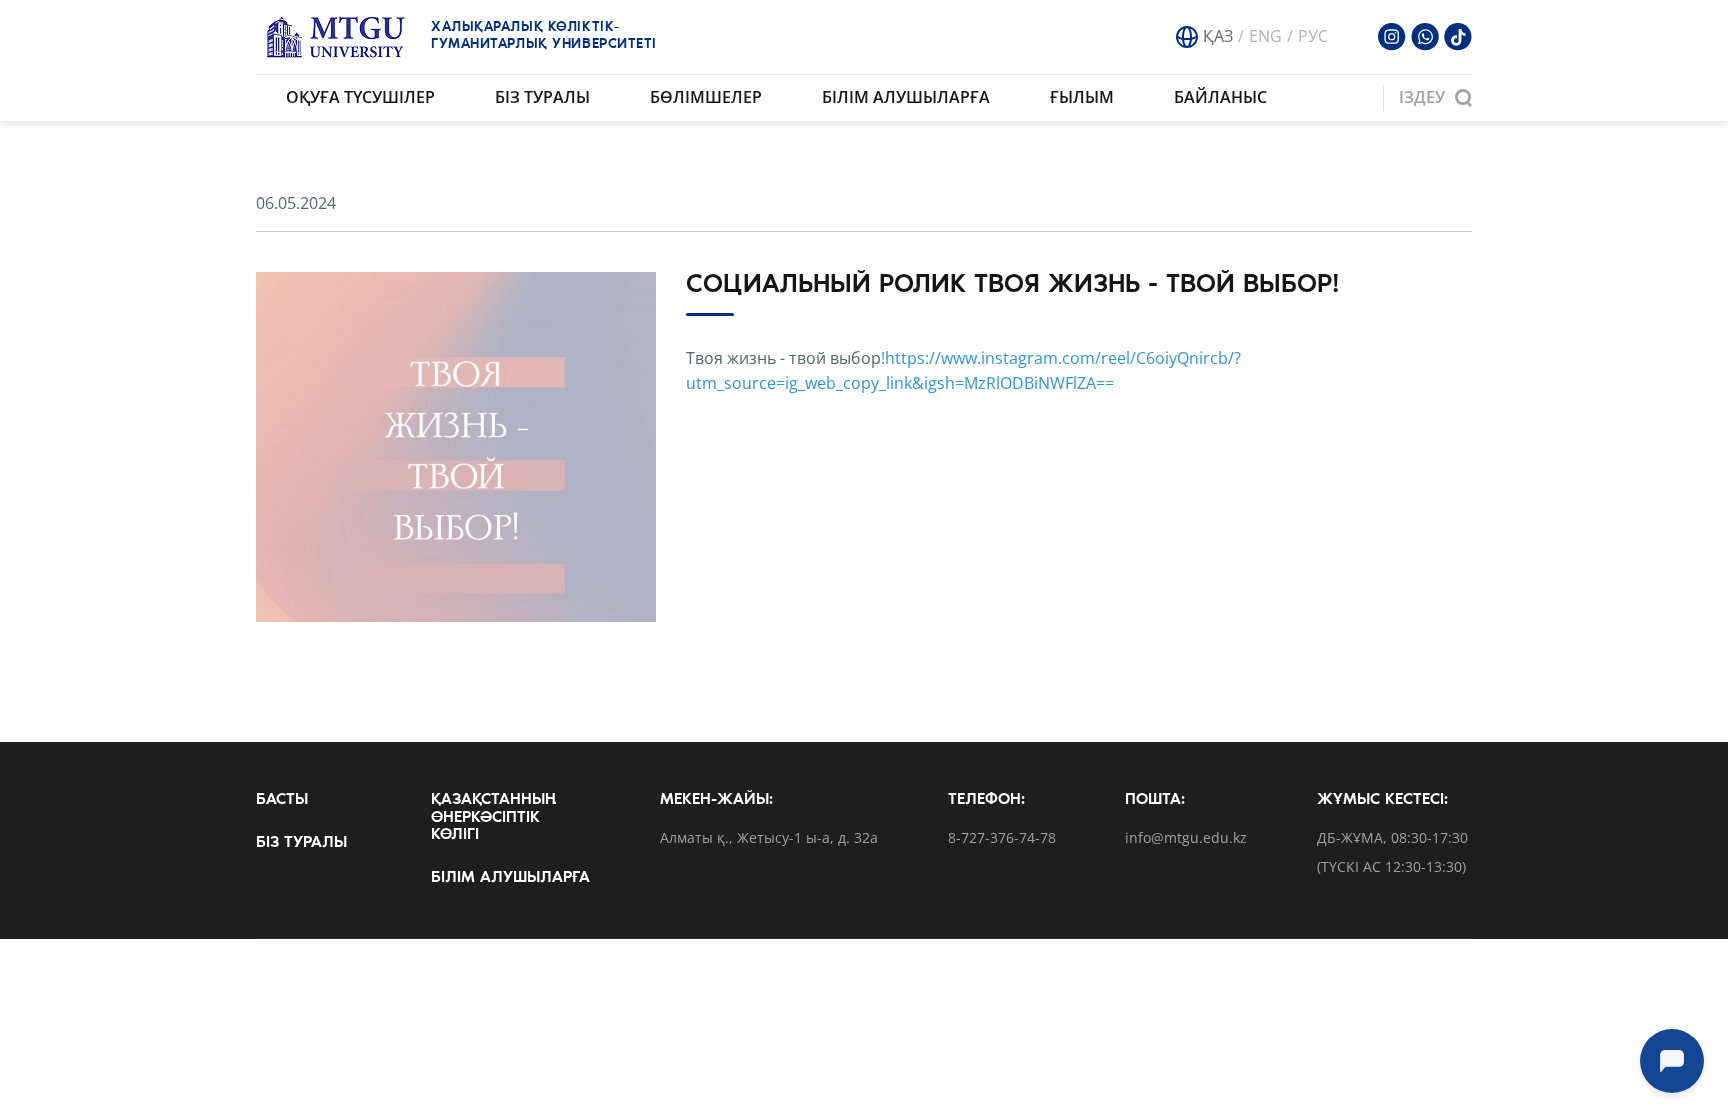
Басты (282, 800)
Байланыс (1220, 97)
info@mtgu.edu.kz (1186, 838)
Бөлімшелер (706, 97)
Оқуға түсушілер (360, 97)
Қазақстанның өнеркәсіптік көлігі (493, 817)
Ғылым (1082, 97)
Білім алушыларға (906, 97)
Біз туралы (542, 97)
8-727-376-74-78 (1002, 838)
